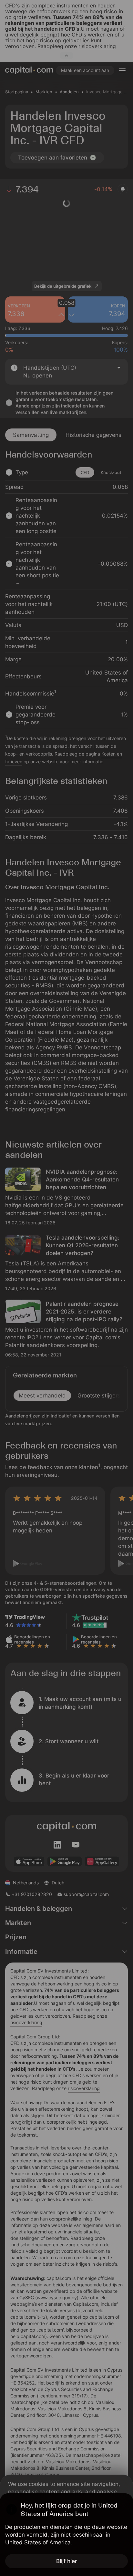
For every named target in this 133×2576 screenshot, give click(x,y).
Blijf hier (67, 2561)
